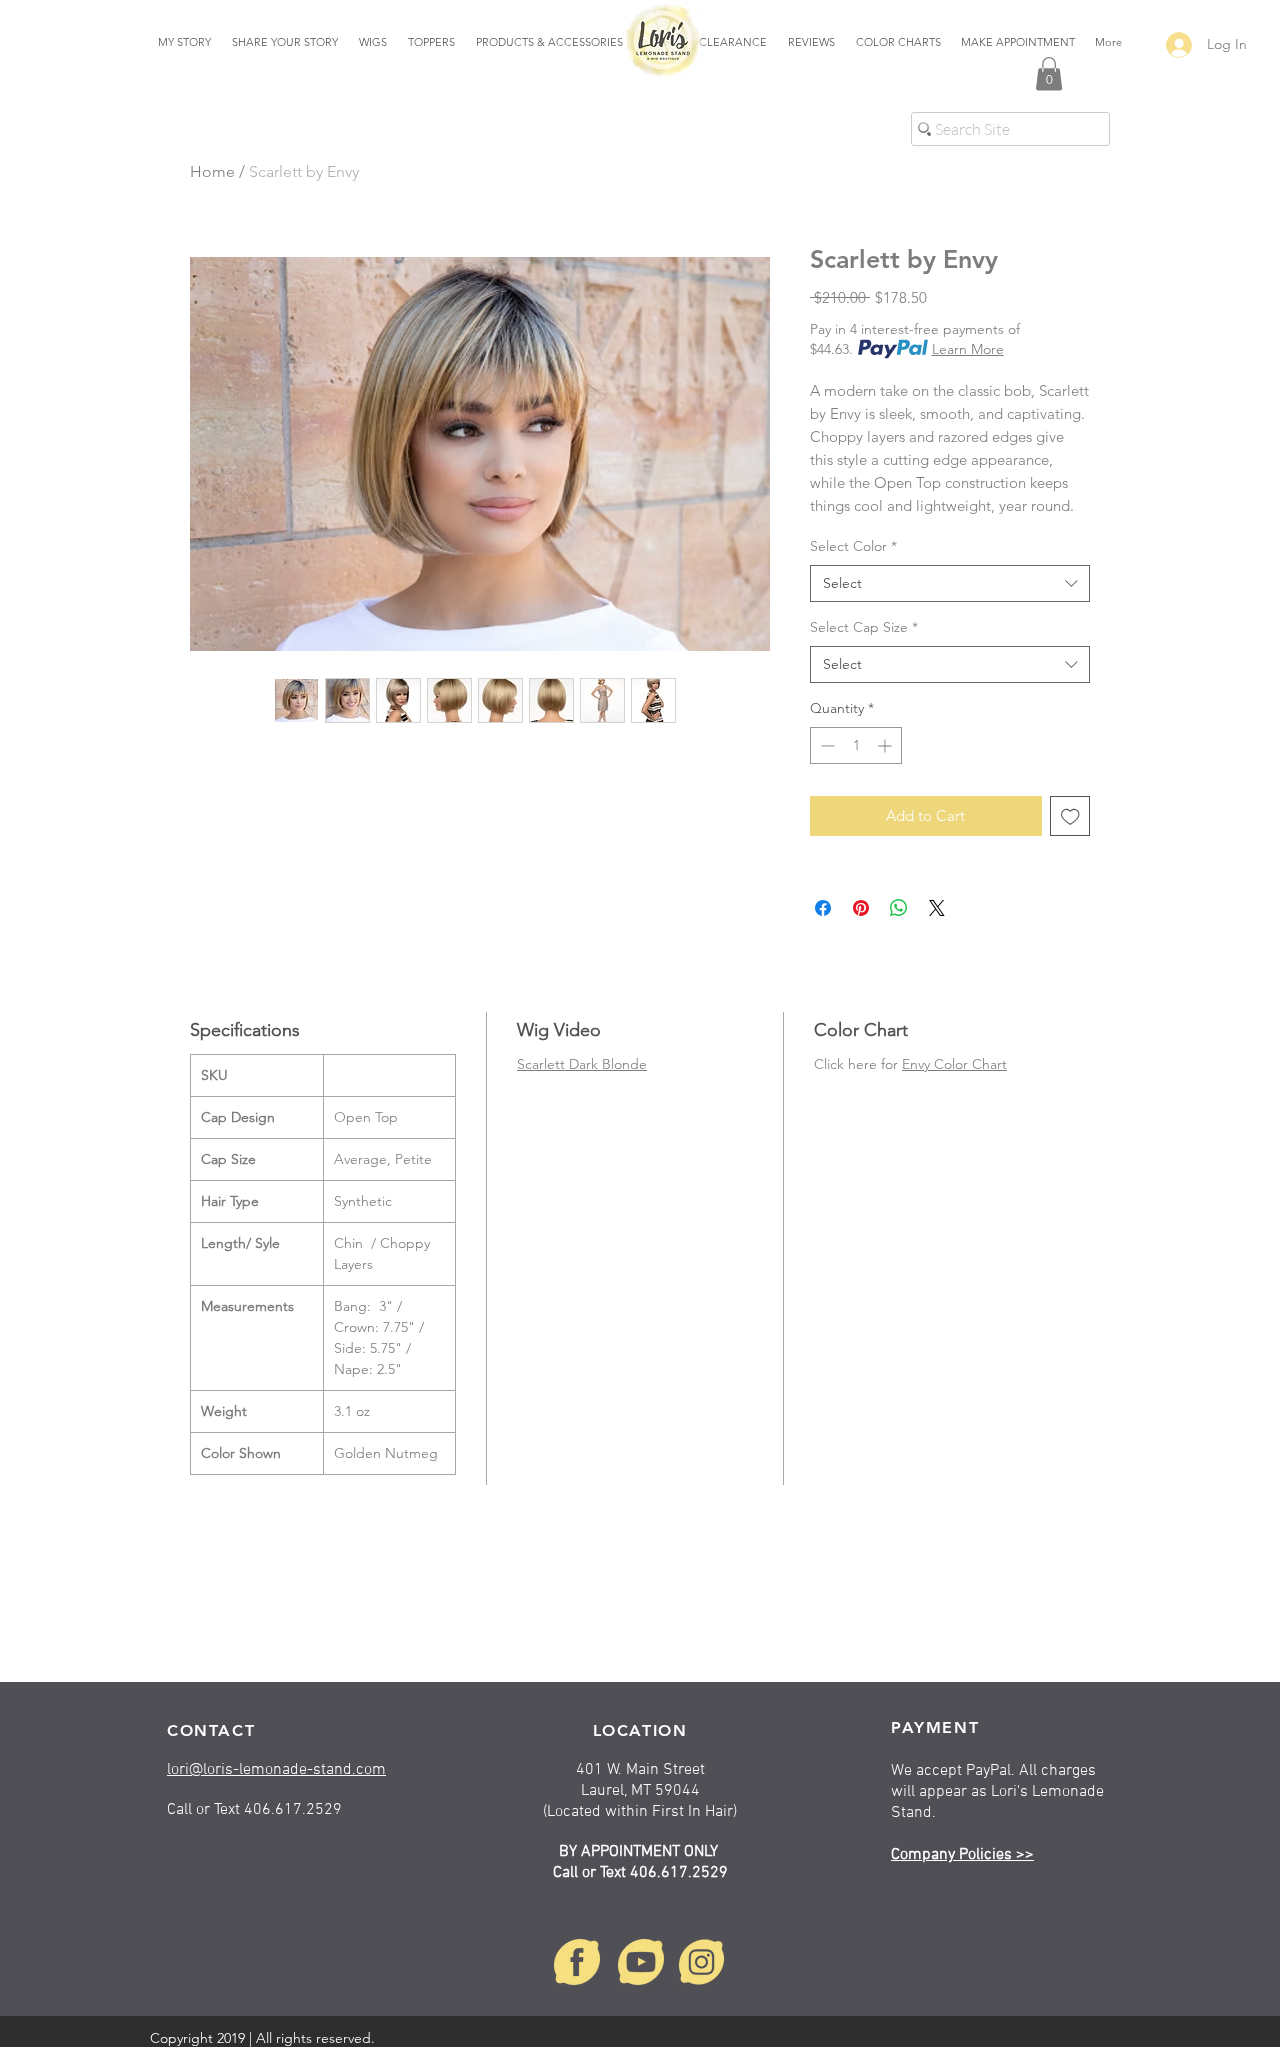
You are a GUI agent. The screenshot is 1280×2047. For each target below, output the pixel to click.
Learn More (968, 349)
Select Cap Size (864, 627)
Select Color (853, 546)
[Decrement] (825, 745)
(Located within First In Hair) (640, 1812)
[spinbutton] (856, 745)
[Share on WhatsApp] (899, 908)
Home (212, 171)
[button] (1049, 73)
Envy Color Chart (954, 1064)
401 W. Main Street (640, 1770)
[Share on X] (937, 908)
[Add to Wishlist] (1070, 816)
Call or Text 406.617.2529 (640, 1873)
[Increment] (886, 745)
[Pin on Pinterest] (861, 908)
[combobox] (950, 584)
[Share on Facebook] (823, 908)
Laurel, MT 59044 (640, 1791)
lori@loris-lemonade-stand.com (276, 1770)
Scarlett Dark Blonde (582, 1064)
